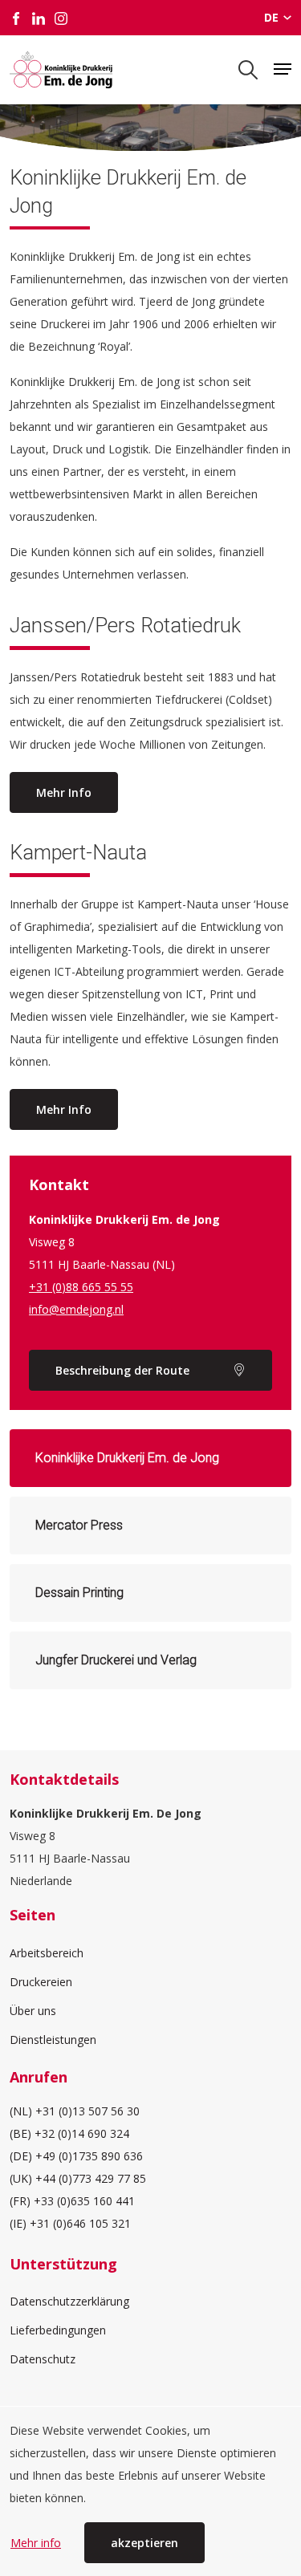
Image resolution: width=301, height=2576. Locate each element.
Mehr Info (64, 792)
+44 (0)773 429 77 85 (91, 2178)
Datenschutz (43, 2359)
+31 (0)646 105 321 (80, 2223)
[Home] (61, 70)
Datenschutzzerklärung (69, 2301)
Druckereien (41, 1982)
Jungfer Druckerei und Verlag (116, 1660)
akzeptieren (144, 2543)
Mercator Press (79, 1525)
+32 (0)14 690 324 (82, 2133)
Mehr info (36, 2543)
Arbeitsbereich (47, 1953)
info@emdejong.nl (76, 1309)
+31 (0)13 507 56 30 (87, 2111)
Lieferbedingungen (58, 2330)
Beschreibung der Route (122, 1370)
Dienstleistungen (53, 2040)
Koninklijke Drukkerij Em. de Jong (127, 1458)
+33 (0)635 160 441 (84, 2201)
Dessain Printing (79, 1593)
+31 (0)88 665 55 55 (81, 1287)
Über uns (33, 2011)
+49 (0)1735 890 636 (89, 2156)
